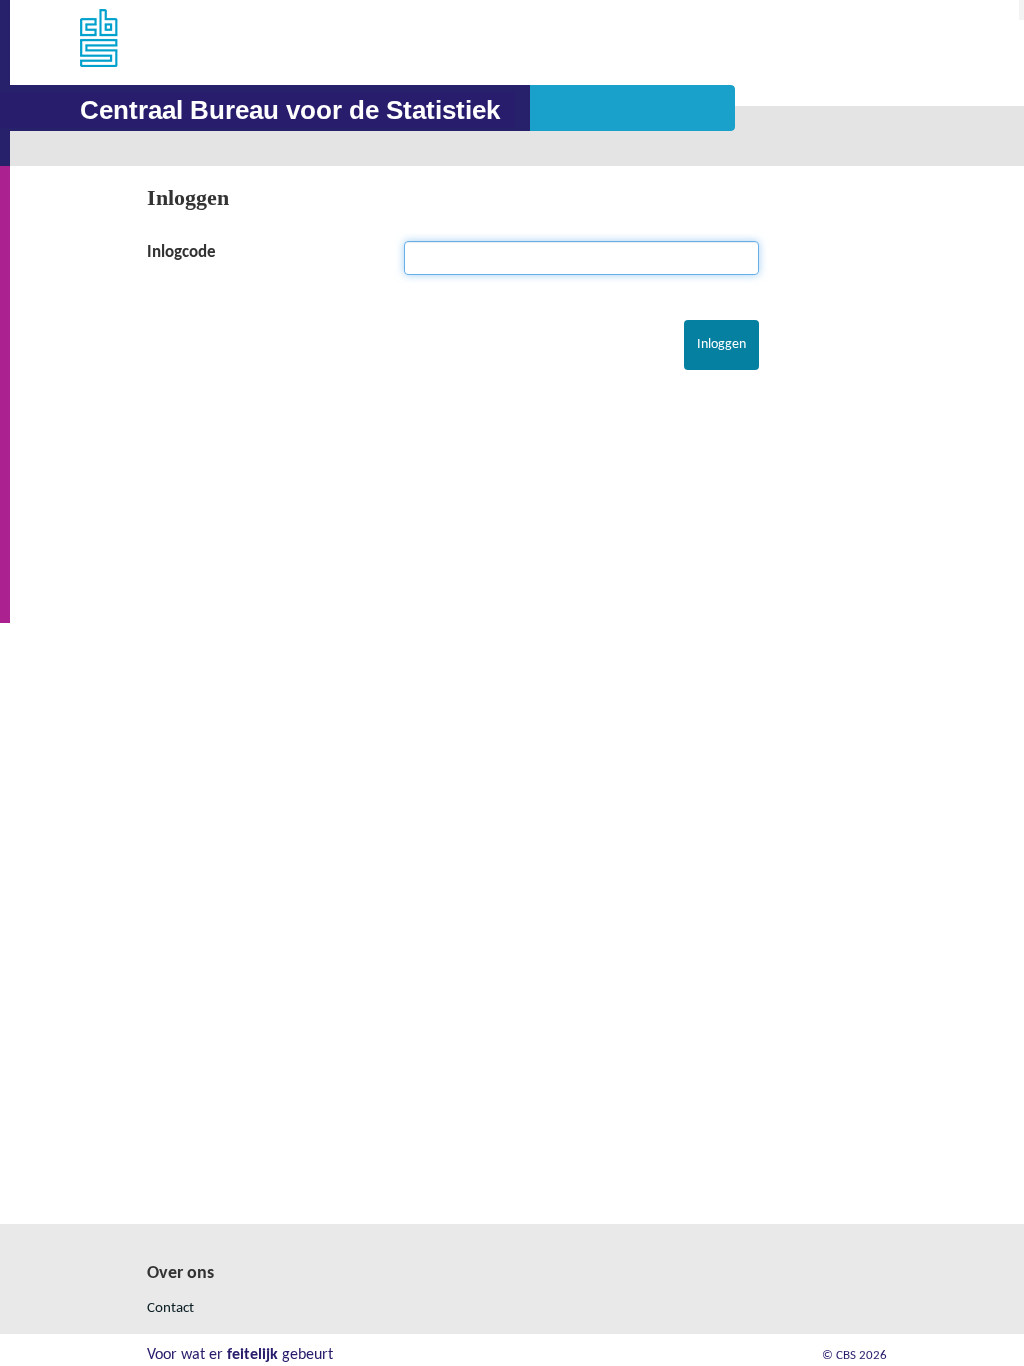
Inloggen (188, 197)
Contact (170, 1308)
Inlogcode (181, 252)
